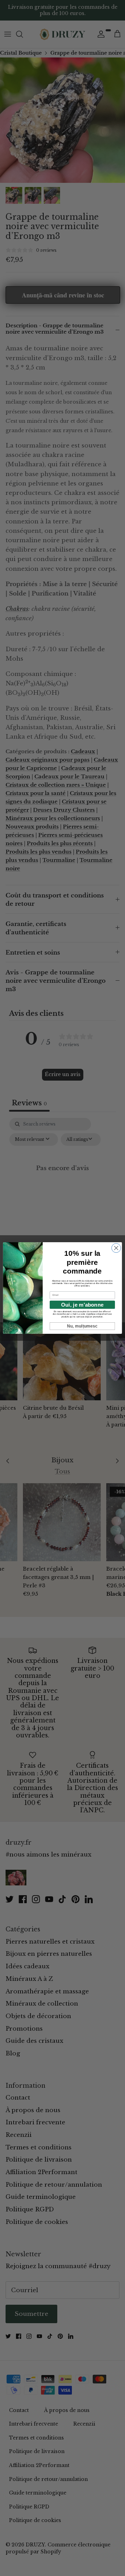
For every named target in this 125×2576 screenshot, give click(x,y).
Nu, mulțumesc (82, 1326)
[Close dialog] (116, 1248)
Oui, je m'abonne (82, 1305)
